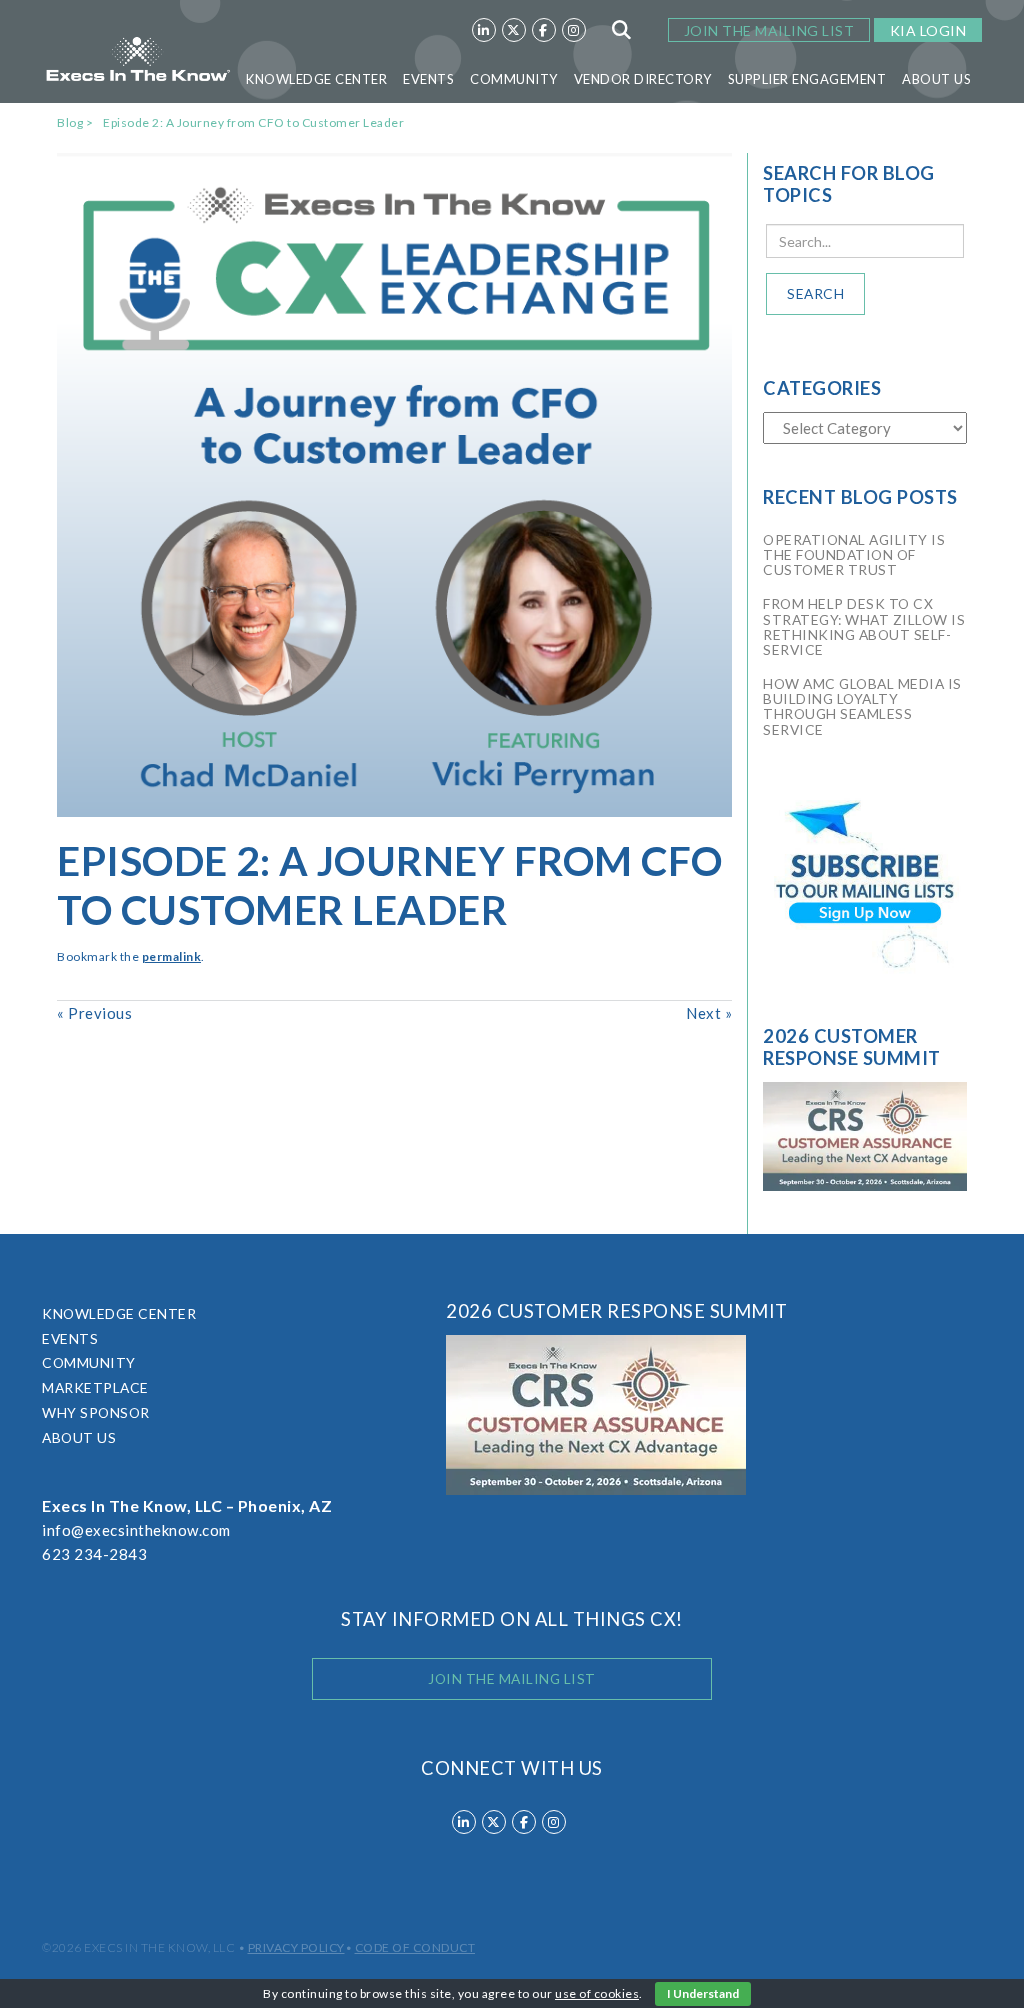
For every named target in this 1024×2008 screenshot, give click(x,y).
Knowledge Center (316, 79)
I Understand (703, 1993)
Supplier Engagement (807, 79)
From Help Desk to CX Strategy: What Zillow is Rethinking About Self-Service (864, 626)
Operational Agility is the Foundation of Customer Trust (854, 554)
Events (428, 79)
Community (514, 79)
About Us (936, 79)
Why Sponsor (96, 1412)
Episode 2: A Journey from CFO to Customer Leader (253, 122)
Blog (70, 122)
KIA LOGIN (928, 30)
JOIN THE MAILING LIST (769, 30)
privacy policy (296, 1947)
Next (709, 1013)
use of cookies (597, 1993)
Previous (94, 1013)
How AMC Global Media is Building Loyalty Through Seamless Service (862, 706)
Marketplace (95, 1387)
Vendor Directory (643, 79)
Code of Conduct (415, 1947)
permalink (172, 956)
